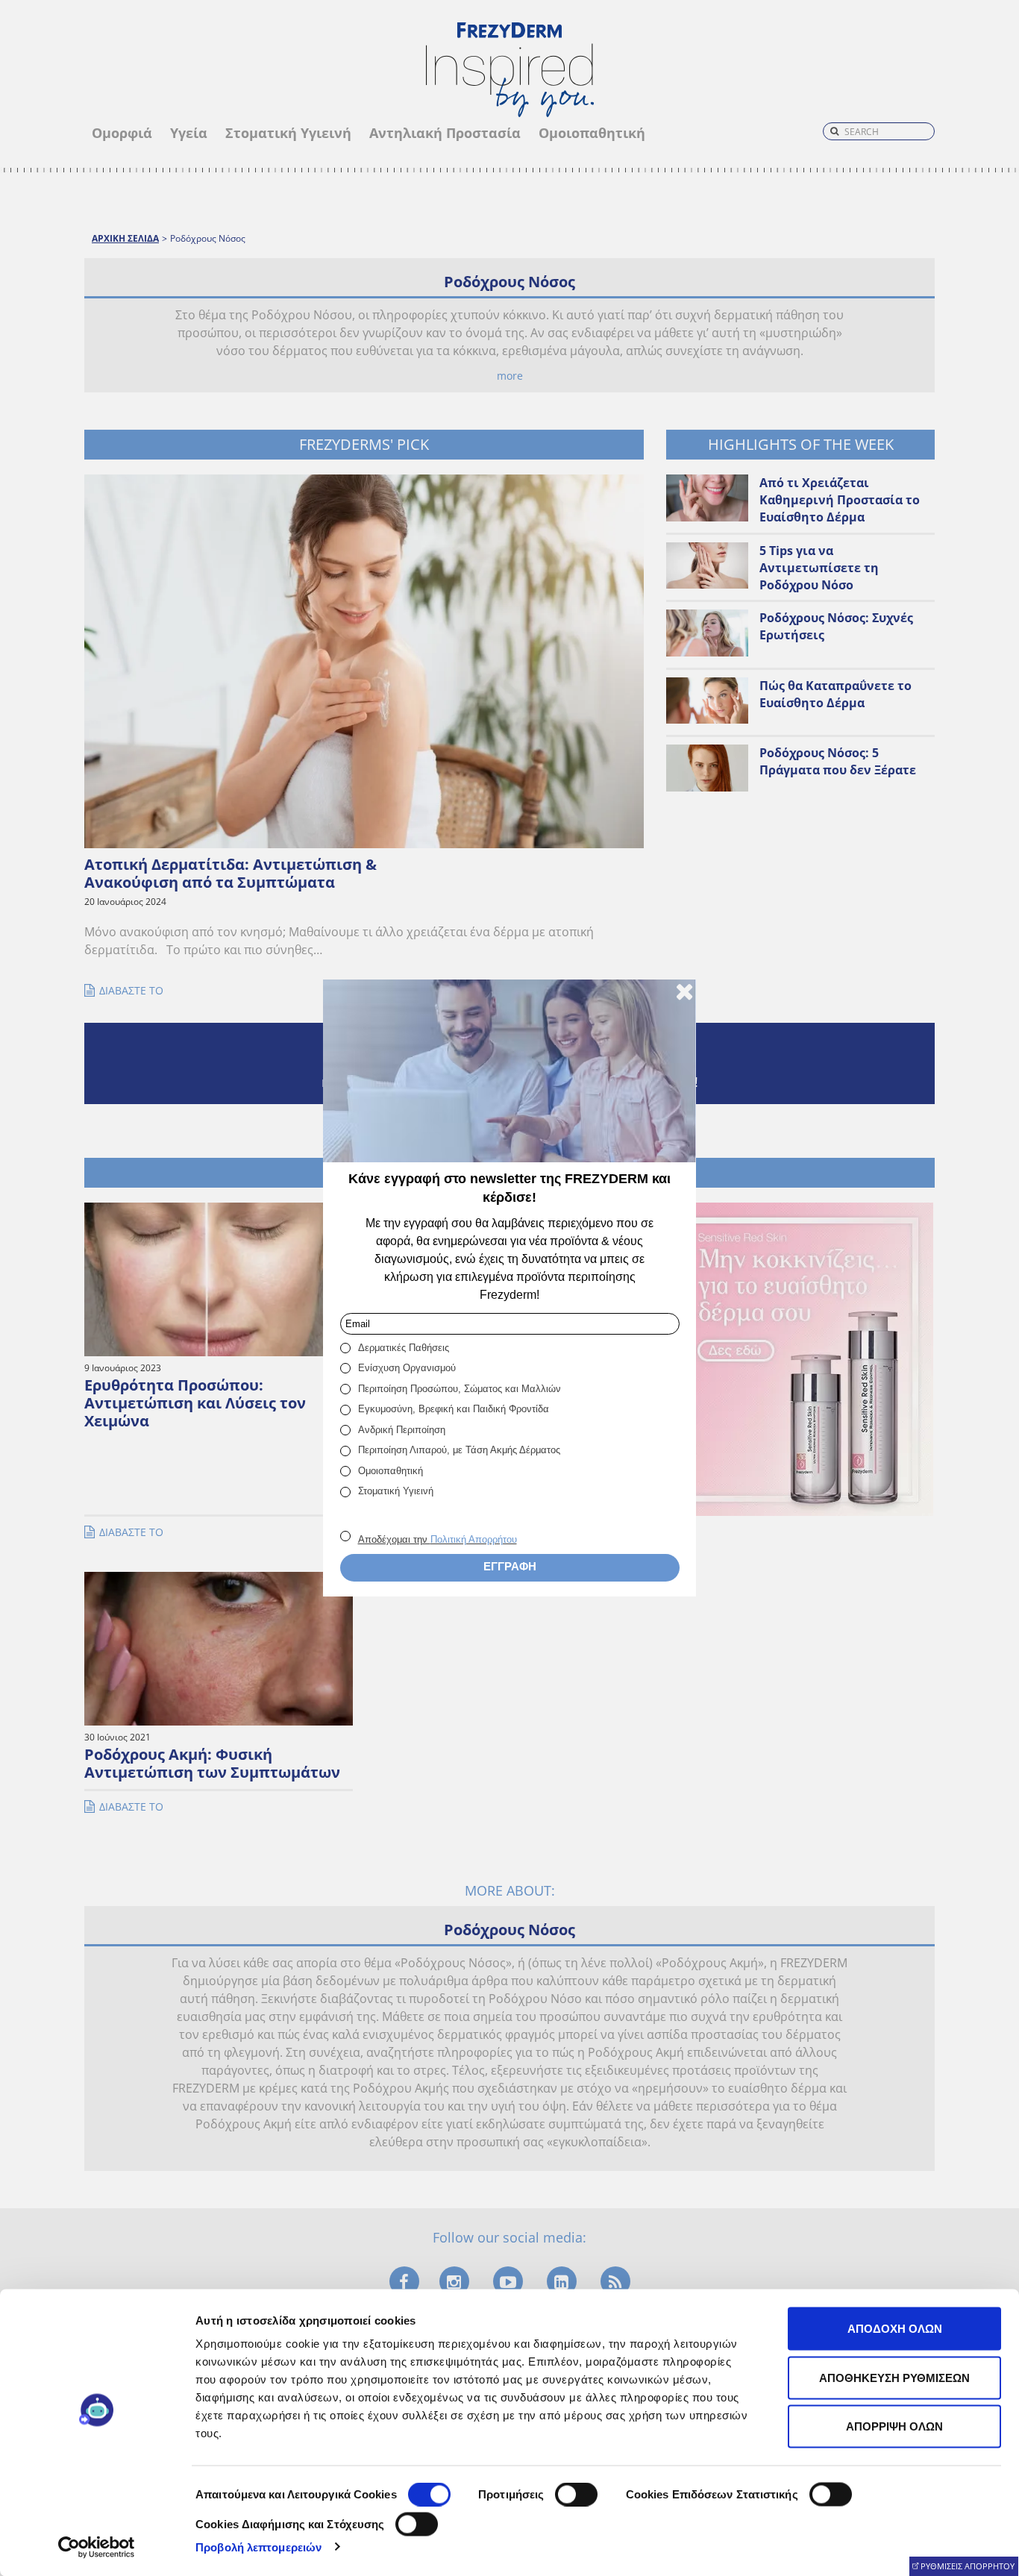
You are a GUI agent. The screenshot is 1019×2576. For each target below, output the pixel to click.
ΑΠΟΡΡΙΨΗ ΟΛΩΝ (894, 2426)
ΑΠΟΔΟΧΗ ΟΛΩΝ (895, 2329)
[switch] (576, 2495)
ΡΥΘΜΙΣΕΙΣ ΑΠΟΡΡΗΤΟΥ (968, 2566)
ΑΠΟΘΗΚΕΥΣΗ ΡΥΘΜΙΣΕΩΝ (894, 2377)
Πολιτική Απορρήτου (474, 1539)
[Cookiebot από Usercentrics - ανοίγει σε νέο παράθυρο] (97, 2547)
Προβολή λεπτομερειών (258, 2547)
